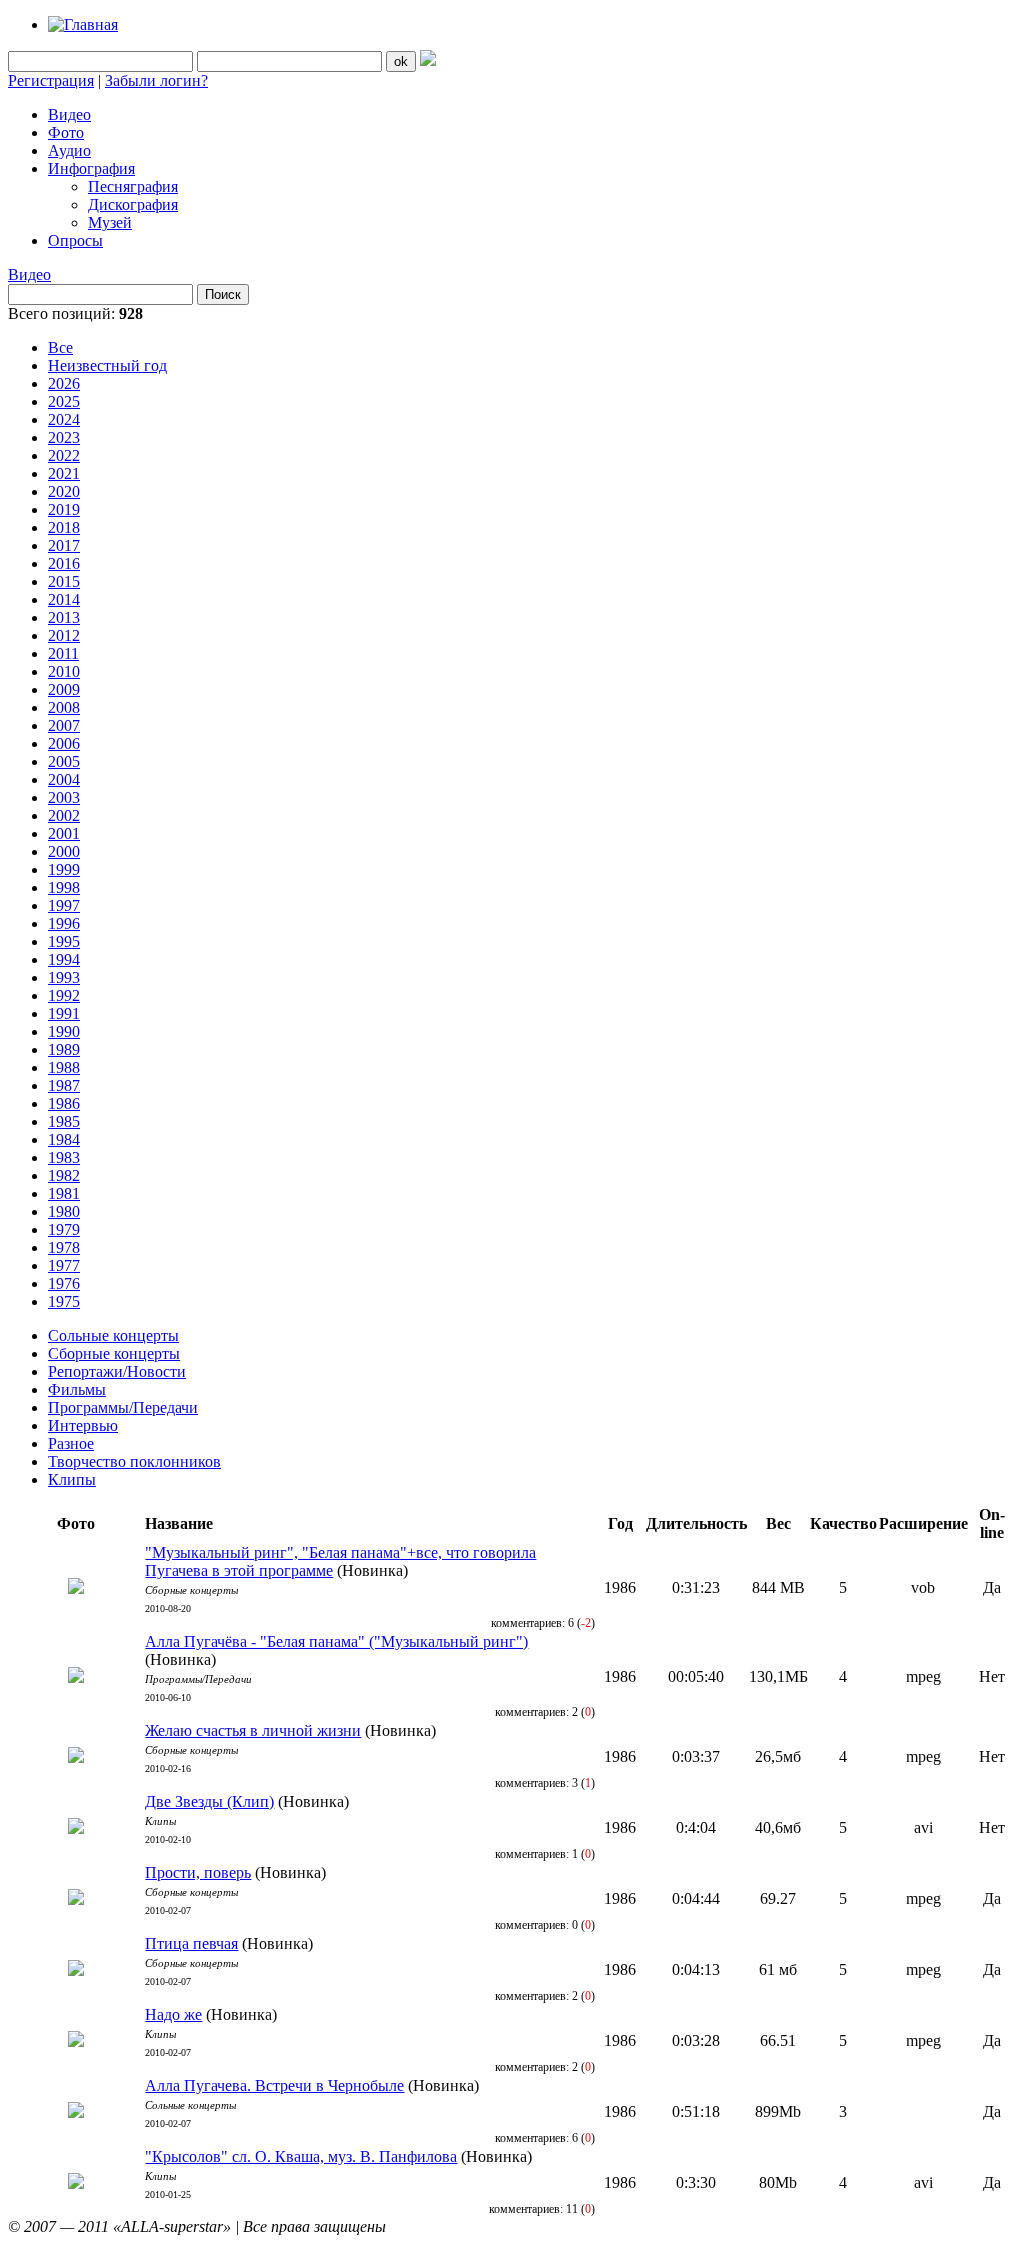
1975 (64, 1301)
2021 (64, 473)
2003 (64, 797)
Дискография (133, 204)
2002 (64, 815)
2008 (64, 707)
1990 (64, 1031)
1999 (64, 869)
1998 (64, 887)
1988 (64, 1067)
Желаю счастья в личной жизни (253, 1730)
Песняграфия (133, 186)
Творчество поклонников (134, 1461)
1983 (64, 1157)
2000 (64, 851)
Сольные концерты (113, 1335)
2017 (64, 545)
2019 (64, 509)
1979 (64, 1229)
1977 (64, 1265)
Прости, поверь (198, 1872)
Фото (66, 132)
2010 (64, 671)
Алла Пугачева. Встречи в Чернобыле (274, 2085)
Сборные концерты (114, 1353)
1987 (64, 1085)
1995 (64, 941)
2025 (64, 401)
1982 (64, 1175)
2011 (63, 653)
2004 (64, 779)
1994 (64, 959)
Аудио (69, 150)
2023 (64, 437)
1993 (64, 977)
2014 (64, 599)
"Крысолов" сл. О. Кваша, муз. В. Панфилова (301, 2156)
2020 (64, 491)
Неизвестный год (107, 365)
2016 (64, 563)
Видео (69, 114)
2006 (64, 743)
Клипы (72, 1479)
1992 (64, 995)
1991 (64, 1013)
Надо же (173, 2014)
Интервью (83, 1425)
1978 (64, 1247)
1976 (64, 1283)
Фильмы (77, 1389)
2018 (64, 527)
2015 (64, 581)
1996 (64, 923)
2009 (64, 689)
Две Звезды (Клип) (209, 1801)
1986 (64, 1103)
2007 (64, 725)
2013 (64, 617)
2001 (64, 833)
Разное (71, 1443)
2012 (64, 635)
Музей (110, 222)
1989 (64, 1049)
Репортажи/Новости (117, 1371)
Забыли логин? (156, 80)
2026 (64, 383)
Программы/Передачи (123, 1407)
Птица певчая (191, 1943)
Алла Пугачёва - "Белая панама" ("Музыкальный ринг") (336, 1641)
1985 (64, 1121)
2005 (64, 761)
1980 (64, 1211)
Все (60, 347)
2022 (64, 455)
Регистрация (51, 80)
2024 (64, 419)
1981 (64, 1193)
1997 (64, 905)
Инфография (91, 168)
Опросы (75, 240)
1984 (64, 1139)
